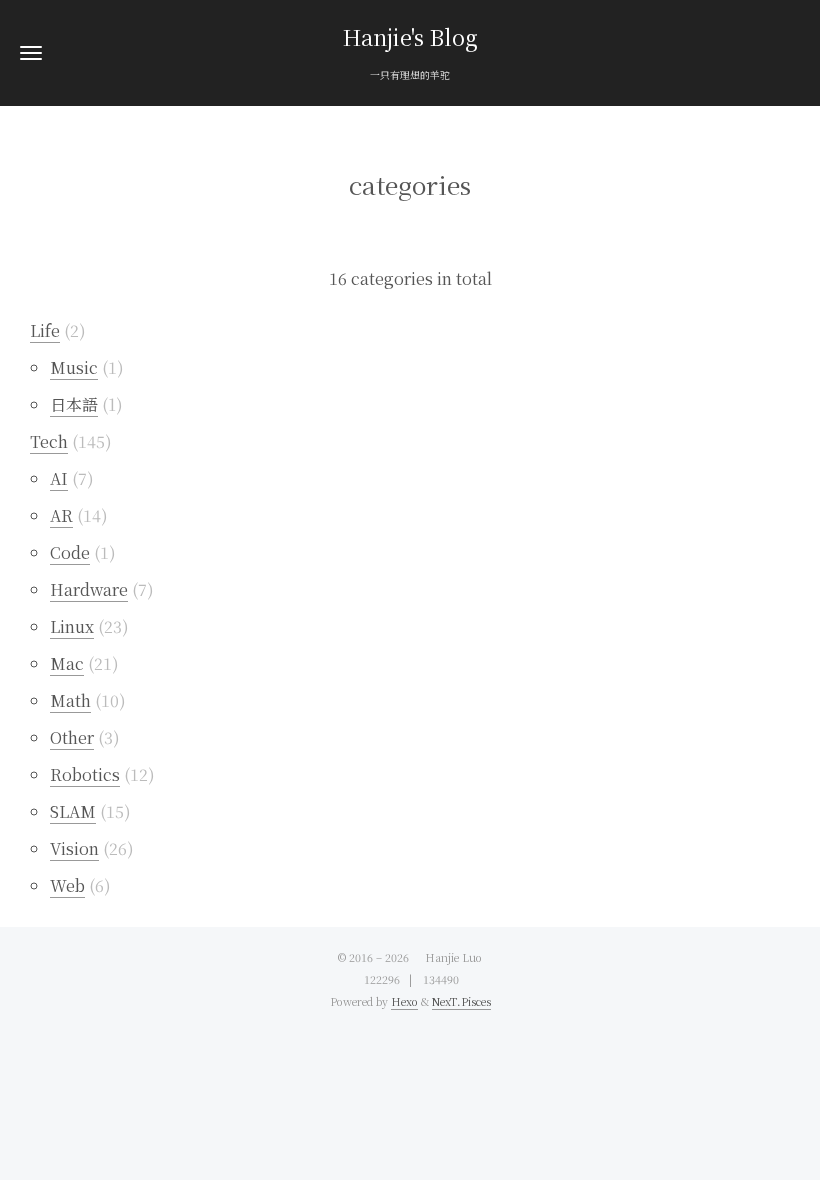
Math (70, 700)
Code (70, 552)
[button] (31, 52)
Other (72, 737)
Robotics (85, 774)
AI (59, 478)
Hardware (89, 589)
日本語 (74, 404)
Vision (74, 848)
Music (74, 367)
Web (67, 885)
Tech (49, 441)
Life (45, 330)
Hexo (404, 1001)
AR (61, 515)
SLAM (73, 811)
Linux (72, 626)
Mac (67, 663)
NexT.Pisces (461, 1001)
